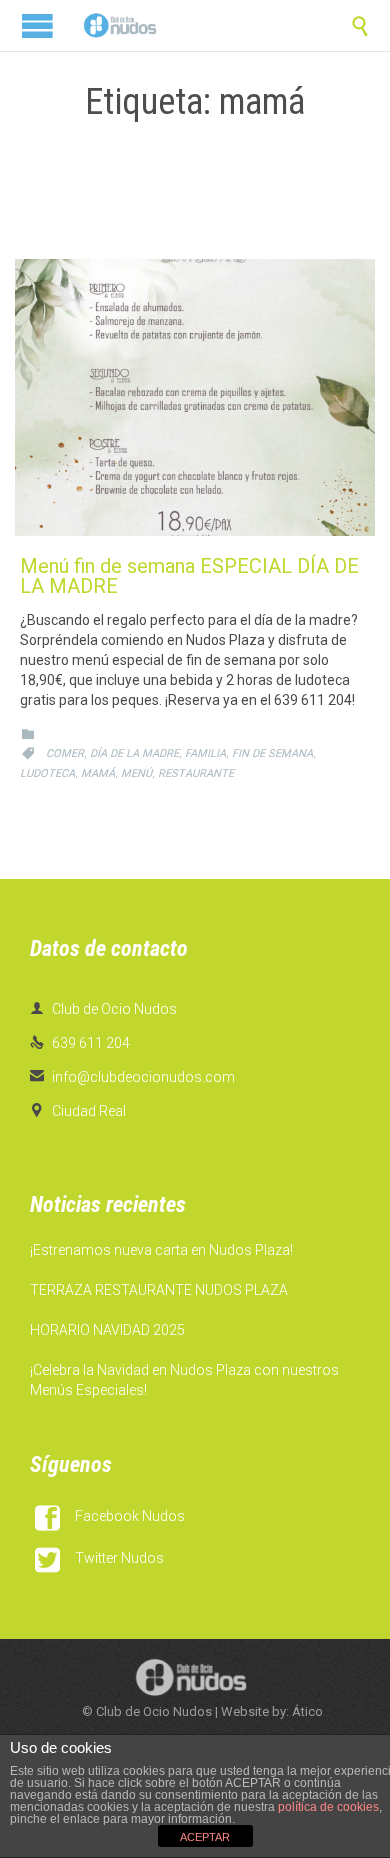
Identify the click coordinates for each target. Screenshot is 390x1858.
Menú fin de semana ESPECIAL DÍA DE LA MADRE (189, 576)
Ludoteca (47, 773)
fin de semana (272, 753)
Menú (136, 773)
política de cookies (328, 1807)
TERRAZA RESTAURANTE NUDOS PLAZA (159, 1290)
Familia (205, 753)
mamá (98, 773)
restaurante (196, 773)
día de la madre (134, 753)
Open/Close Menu (37, 25)
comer (65, 753)
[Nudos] (120, 25)
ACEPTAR (205, 1837)
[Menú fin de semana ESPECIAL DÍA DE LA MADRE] (195, 397)
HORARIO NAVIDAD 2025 (107, 1330)
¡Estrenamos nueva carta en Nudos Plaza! (161, 1250)
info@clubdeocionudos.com (132, 1077)
